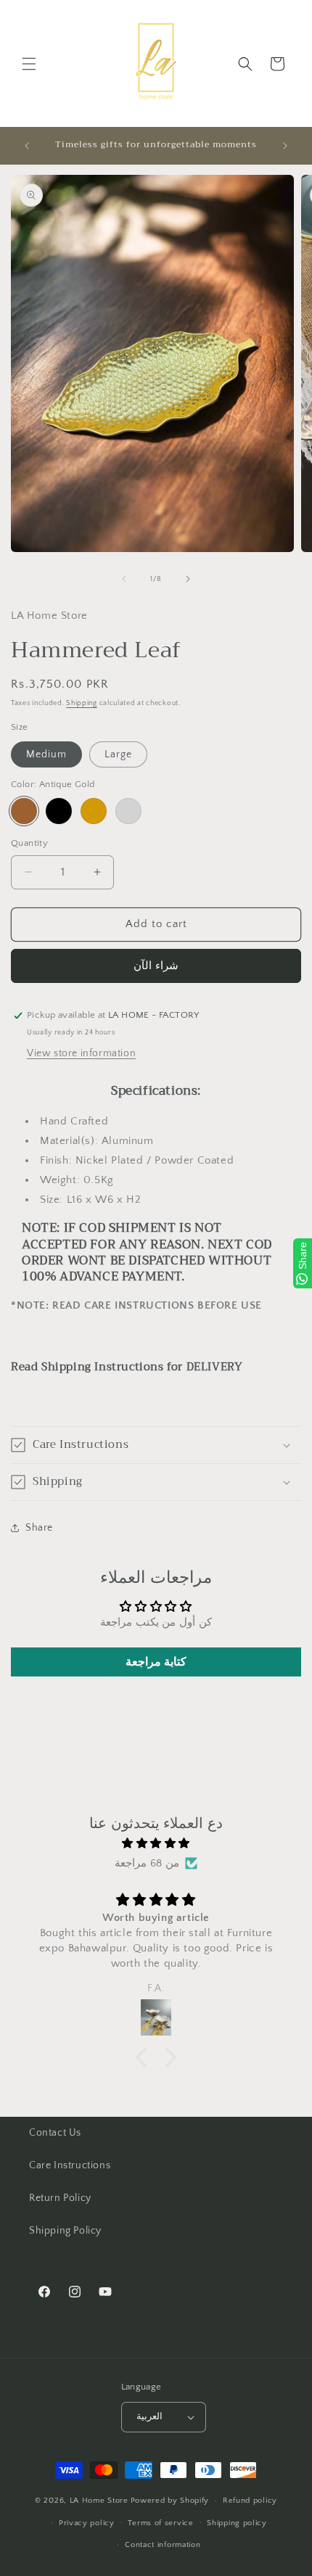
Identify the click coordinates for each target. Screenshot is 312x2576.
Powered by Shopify (170, 2501)
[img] (156, 1843)
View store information (81, 1053)
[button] (29, 64)
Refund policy (250, 2501)
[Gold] (94, 811)
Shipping (82, 703)
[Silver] (128, 811)
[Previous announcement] (27, 146)
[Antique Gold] (24, 811)
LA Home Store (99, 2501)
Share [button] (39, 1528)
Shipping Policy (65, 2231)
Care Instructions (70, 2165)
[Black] (59, 811)
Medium (46, 754)
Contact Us (55, 2133)
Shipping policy (237, 2523)
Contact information (163, 2545)
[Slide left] (124, 579)
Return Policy (60, 2198)
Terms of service (160, 2523)
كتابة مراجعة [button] (156, 1662)
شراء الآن (156, 966)
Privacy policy (87, 2523)
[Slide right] (188, 579)
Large (118, 754)
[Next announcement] (285, 146)
